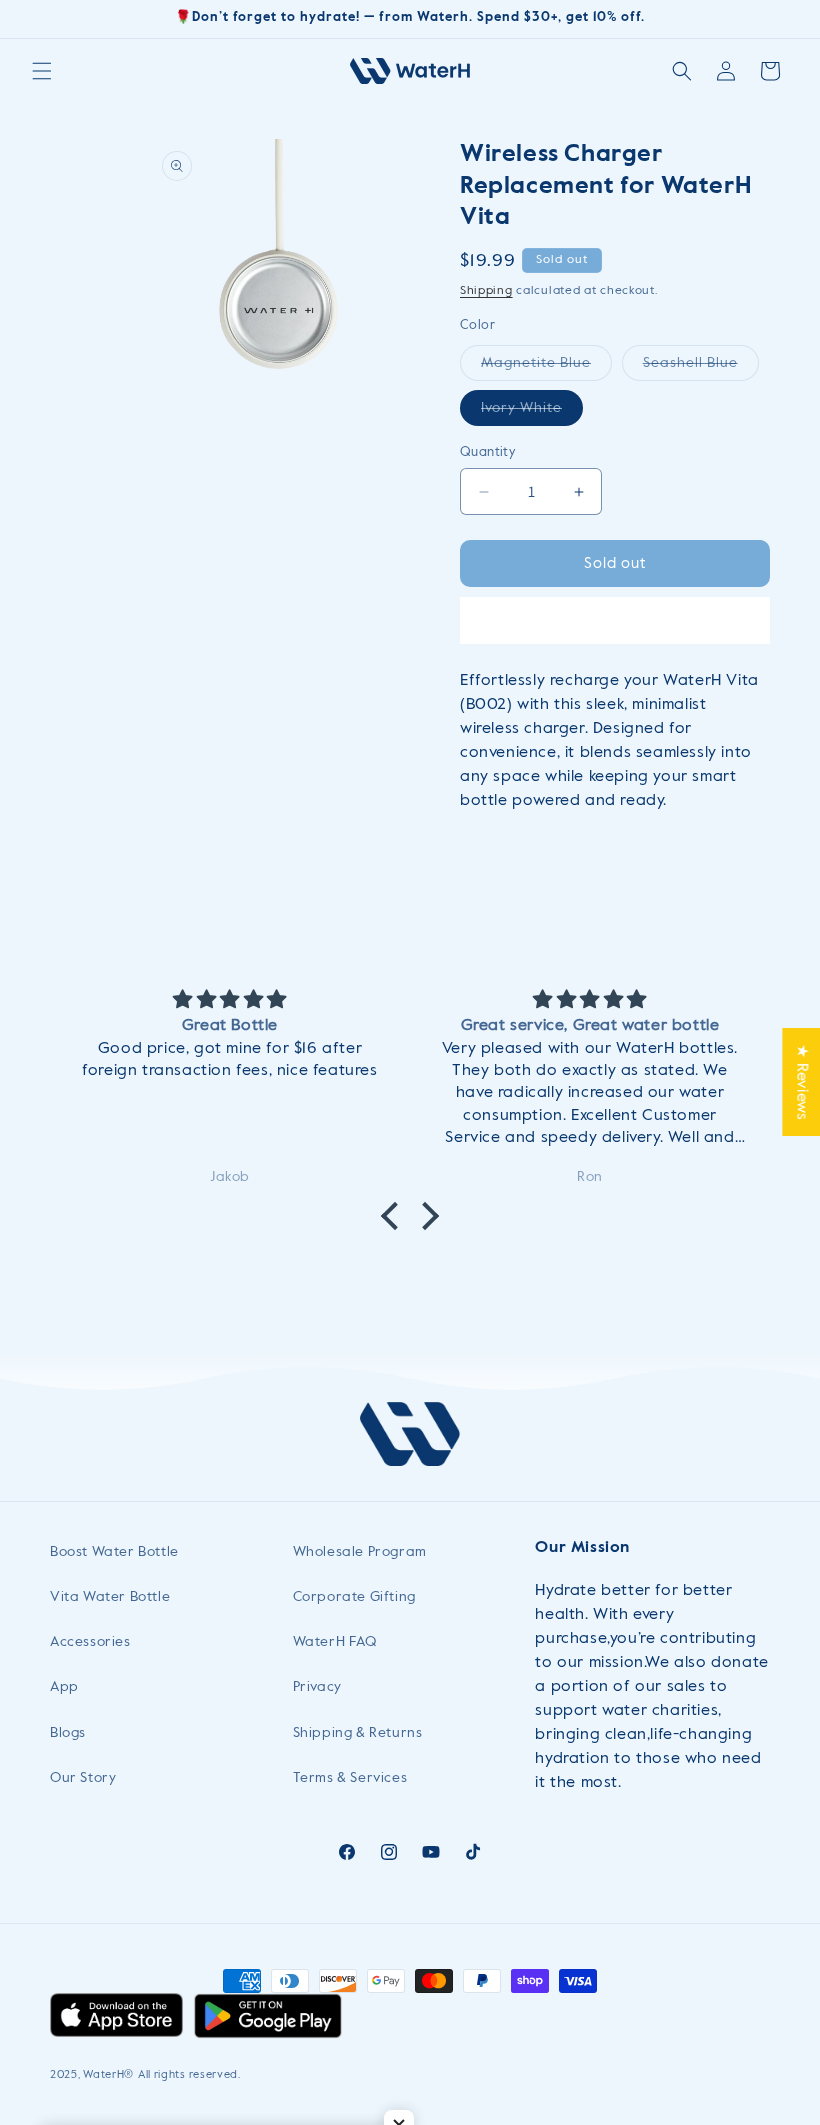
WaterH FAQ (335, 1642)
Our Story (83, 1778)
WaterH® (108, 2074)
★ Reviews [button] (801, 1081)
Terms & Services (350, 1778)
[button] (42, 71)
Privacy (317, 1687)
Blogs (68, 1733)
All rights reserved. (189, 2074)
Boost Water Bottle (114, 1552)
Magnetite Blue (546, 368)
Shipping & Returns (358, 1733)
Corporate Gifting (354, 1597)
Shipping (486, 291)
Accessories (90, 1642)
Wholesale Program (360, 1552)
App (64, 1687)
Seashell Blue (701, 368)
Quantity (488, 452)
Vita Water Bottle (110, 1597)
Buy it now (615, 620)
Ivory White (532, 413)
